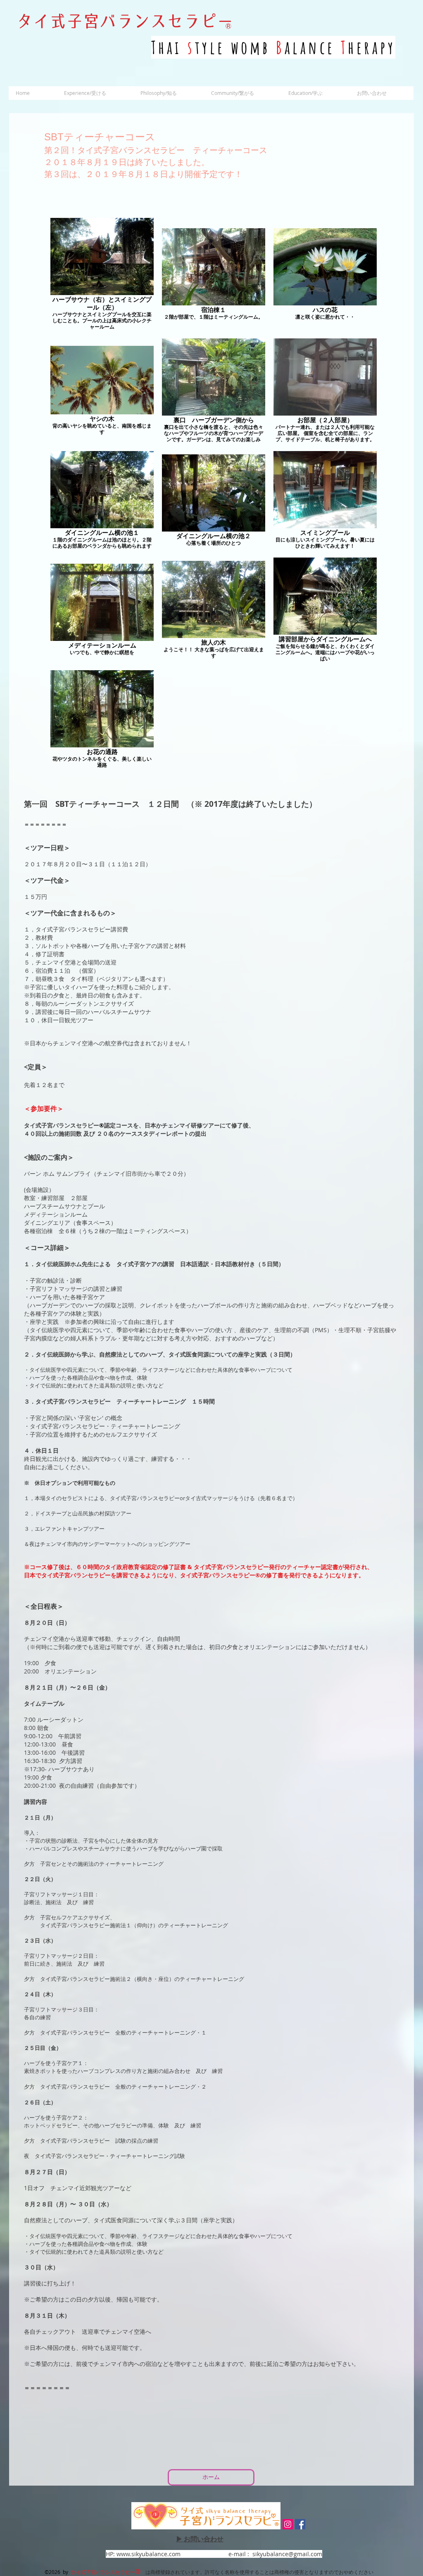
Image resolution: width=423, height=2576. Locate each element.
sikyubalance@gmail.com (287, 2554)
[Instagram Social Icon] (288, 2524)
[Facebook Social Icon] (300, 2524)
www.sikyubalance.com (149, 2554)
